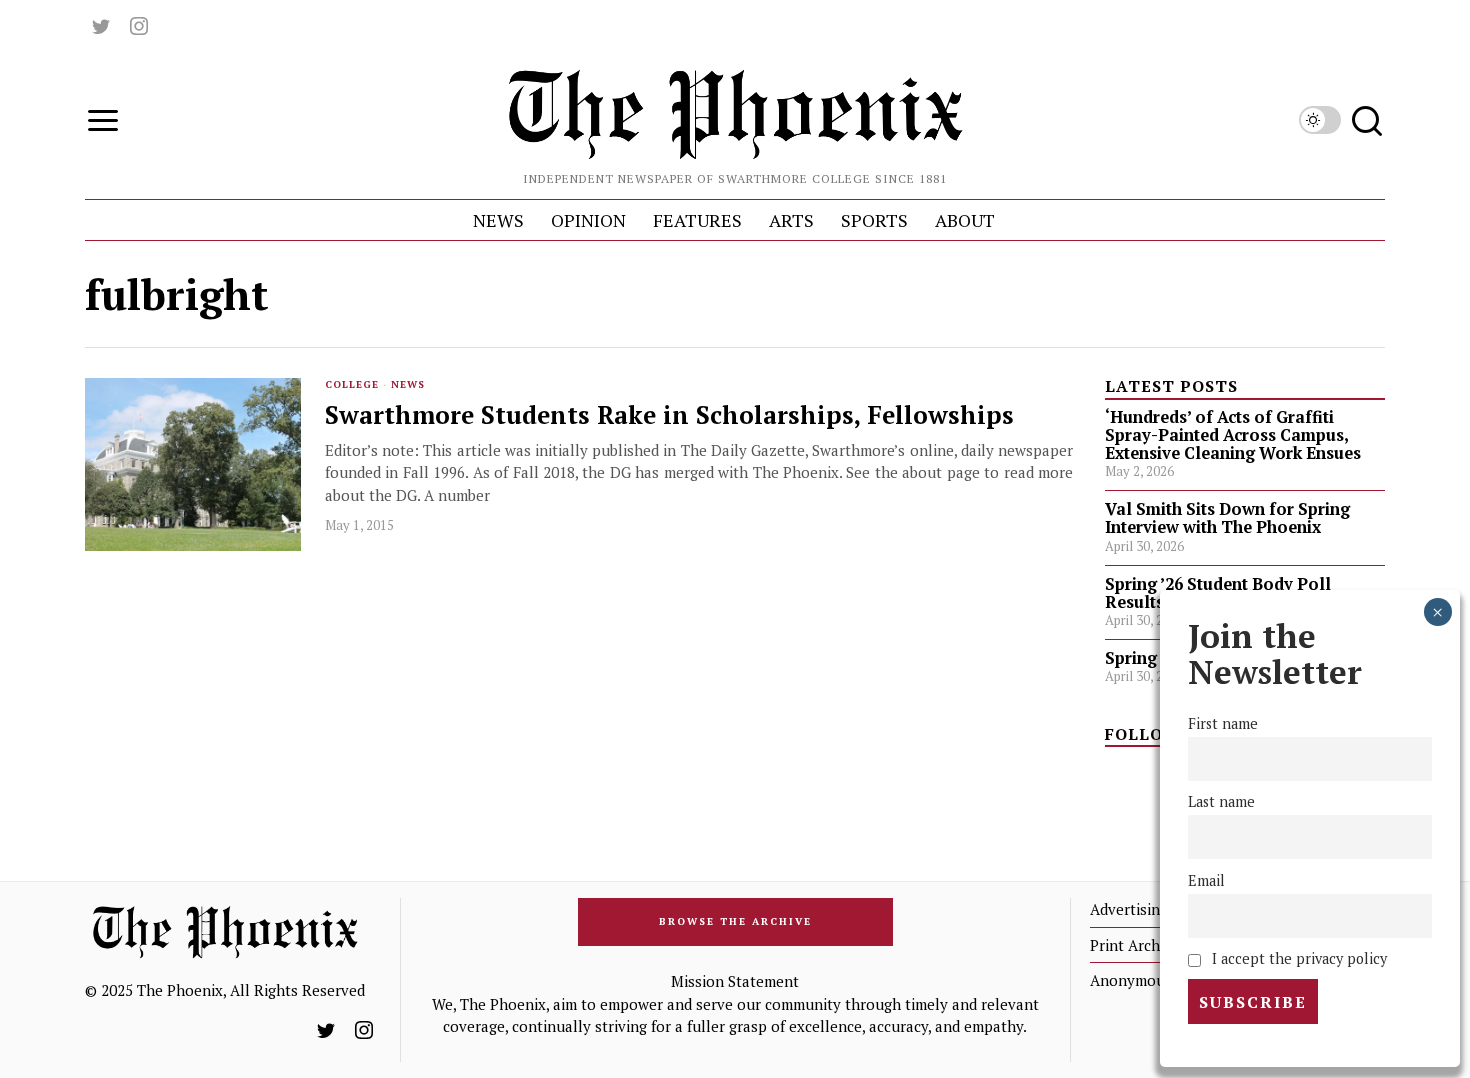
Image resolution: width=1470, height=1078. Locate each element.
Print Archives (1138, 945)
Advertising (1129, 909)
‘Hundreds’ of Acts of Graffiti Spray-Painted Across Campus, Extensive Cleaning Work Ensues (1233, 435)
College (352, 384)
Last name (1221, 802)
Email (1206, 880)
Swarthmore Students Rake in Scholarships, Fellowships (669, 415)
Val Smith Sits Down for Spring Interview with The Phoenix (1227, 518)
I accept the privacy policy (1297, 958)
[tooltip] (101, 26)
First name (1223, 724)
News (408, 384)
